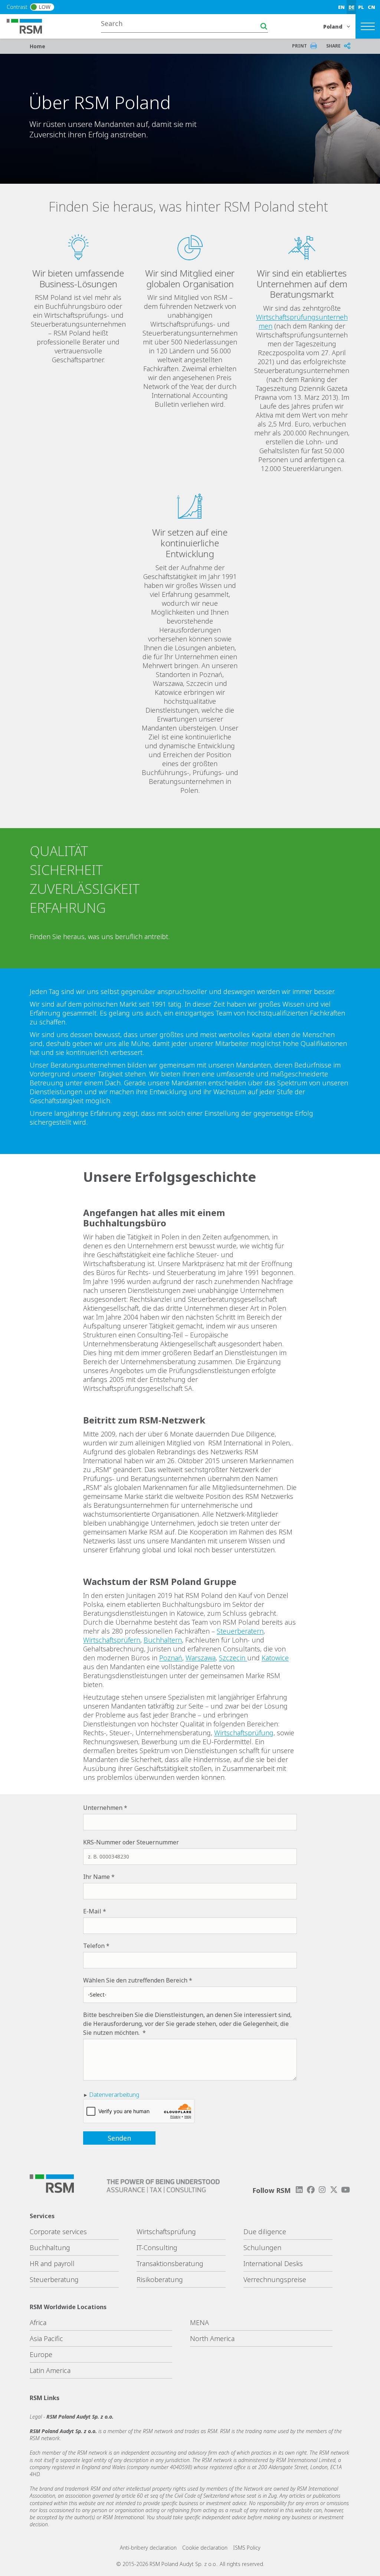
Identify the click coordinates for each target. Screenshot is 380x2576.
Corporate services (58, 2232)
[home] (29, 26)
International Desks (273, 2263)
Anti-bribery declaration (148, 2548)
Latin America (50, 2370)
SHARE (333, 46)
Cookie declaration (205, 2548)
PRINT (299, 46)
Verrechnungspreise (275, 2279)
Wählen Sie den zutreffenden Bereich (135, 1980)
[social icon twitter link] (334, 2190)
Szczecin (233, 1658)
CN (371, 7)
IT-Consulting (157, 2248)
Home (37, 46)
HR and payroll (52, 2263)
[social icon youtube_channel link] (345, 2190)
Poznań (171, 1658)
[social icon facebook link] (311, 2190)
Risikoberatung (160, 2279)
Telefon (94, 1946)
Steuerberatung (54, 2279)
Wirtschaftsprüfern (112, 1640)
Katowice (275, 1658)
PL (361, 7)
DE (351, 7)
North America (212, 2338)
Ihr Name (96, 1877)
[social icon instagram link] (322, 2190)
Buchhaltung (50, 2248)
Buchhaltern (163, 1640)
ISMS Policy (247, 2548)
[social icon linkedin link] (299, 2190)
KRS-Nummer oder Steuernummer (131, 1842)
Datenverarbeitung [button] (114, 2095)
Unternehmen (103, 1808)
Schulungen (262, 2248)
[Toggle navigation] (368, 26)
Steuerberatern (240, 1631)
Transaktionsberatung (170, 2263)
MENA (199, 2322)
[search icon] (264, 26)
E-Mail (92, 1911)
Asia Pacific (46, 2338)
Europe (41, 2354)
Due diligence (265, 2232)
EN (341, 7)
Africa (38, 2322)
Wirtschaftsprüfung (244, 1733)
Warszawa (201, 1658)
